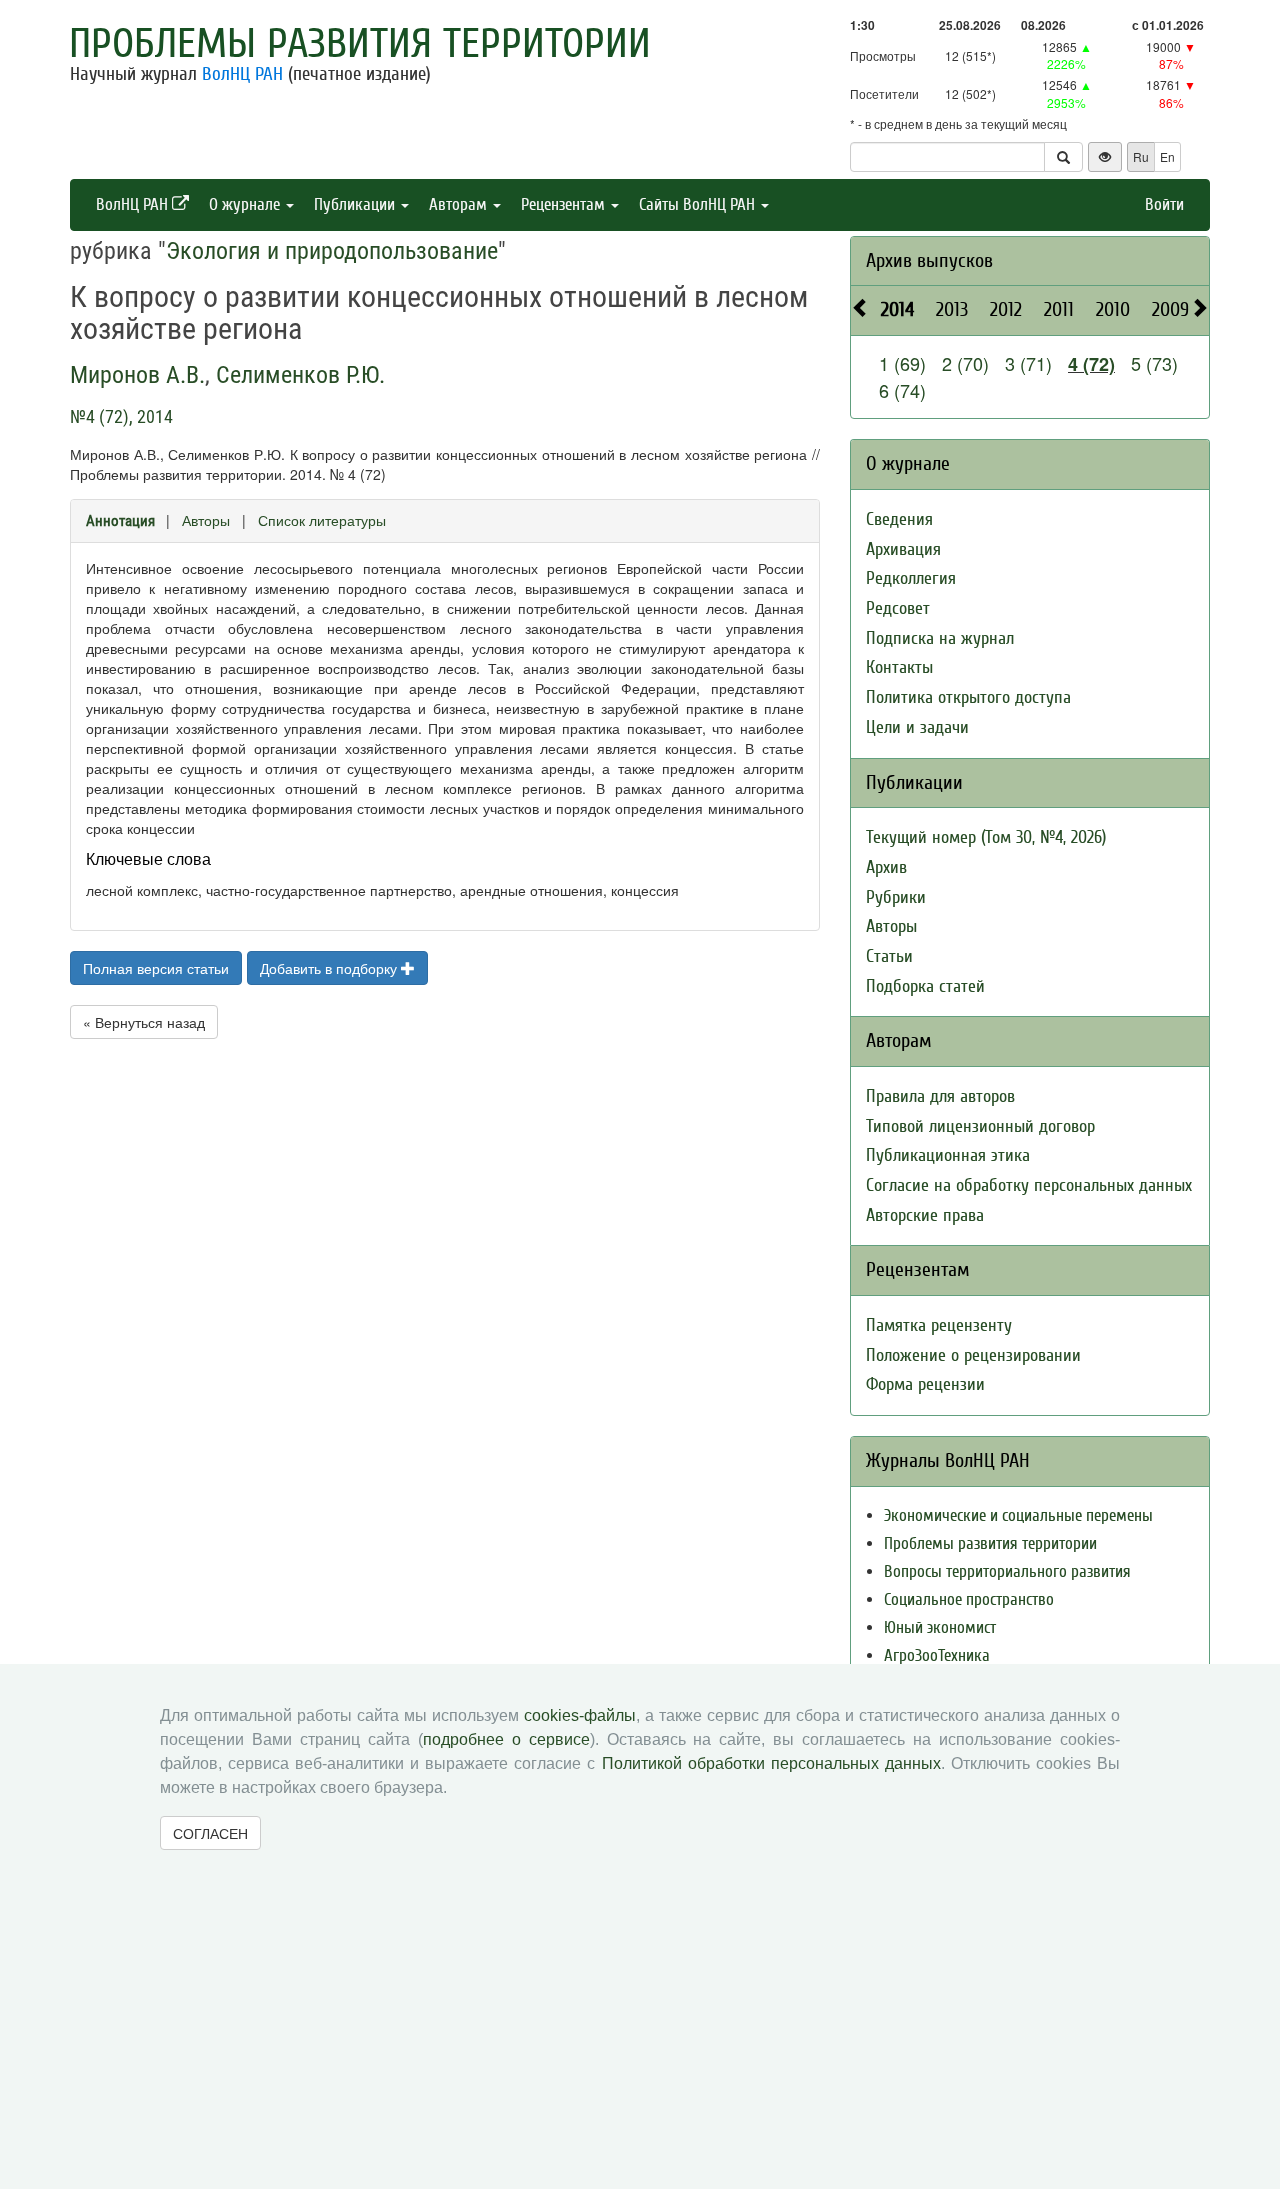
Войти (1164, 204)
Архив (886, 867)
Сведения (899, 519)
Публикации (356, 204)
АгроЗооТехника (937, 1655)
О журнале (246, 204)
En (1167, 156)
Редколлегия (911, 578)
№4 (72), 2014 (121, 416)
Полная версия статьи (156, 968)
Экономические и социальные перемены (1018, 1515)
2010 (1113, 309)
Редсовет (898, 608)
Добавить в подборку (330, 968)
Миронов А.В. (137, 375)
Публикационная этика (948, 1155)
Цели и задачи (917, 727)
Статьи (889, 956)
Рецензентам (565, 204)
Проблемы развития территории (360, 44)
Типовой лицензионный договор (980, 1126)
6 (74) (902, 390)
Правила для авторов (940, 1096)
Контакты (899, 667)
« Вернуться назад (144, 1022)
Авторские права (925, 1215)
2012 (1006, 309)
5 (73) (1154, 363)
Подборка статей (925, 986)
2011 (1059, 309)
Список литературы (322, 520)
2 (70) (965, 363)
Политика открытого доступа (968, 697)
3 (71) (1028, 363)
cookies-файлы (580, 1715)
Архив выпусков (929, 260)
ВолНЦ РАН (242, 74)
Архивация (903, 549)
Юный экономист (940, 1627)
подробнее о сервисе (506, 1739)
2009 (1170, 309)
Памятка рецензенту (939, 1325)
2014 (897, 309)
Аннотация (120, 521)
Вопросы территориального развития (1007, 1571)
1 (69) (902, 363)
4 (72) (1091, 364)
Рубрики (896, 897)
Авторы (206, 520)
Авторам (460, 204)
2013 (952, 309)
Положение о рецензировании (973, 1355)
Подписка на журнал (940, 638)
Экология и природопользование (332, 251)
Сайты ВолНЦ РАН (699, 204)
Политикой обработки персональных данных (771, 1763)
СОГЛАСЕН (210, 1833)
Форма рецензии (925, 1384)
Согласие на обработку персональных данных (1029, 1185)
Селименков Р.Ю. (300, 375)
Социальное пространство (969, 1599)
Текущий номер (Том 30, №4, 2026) (986, 837)
